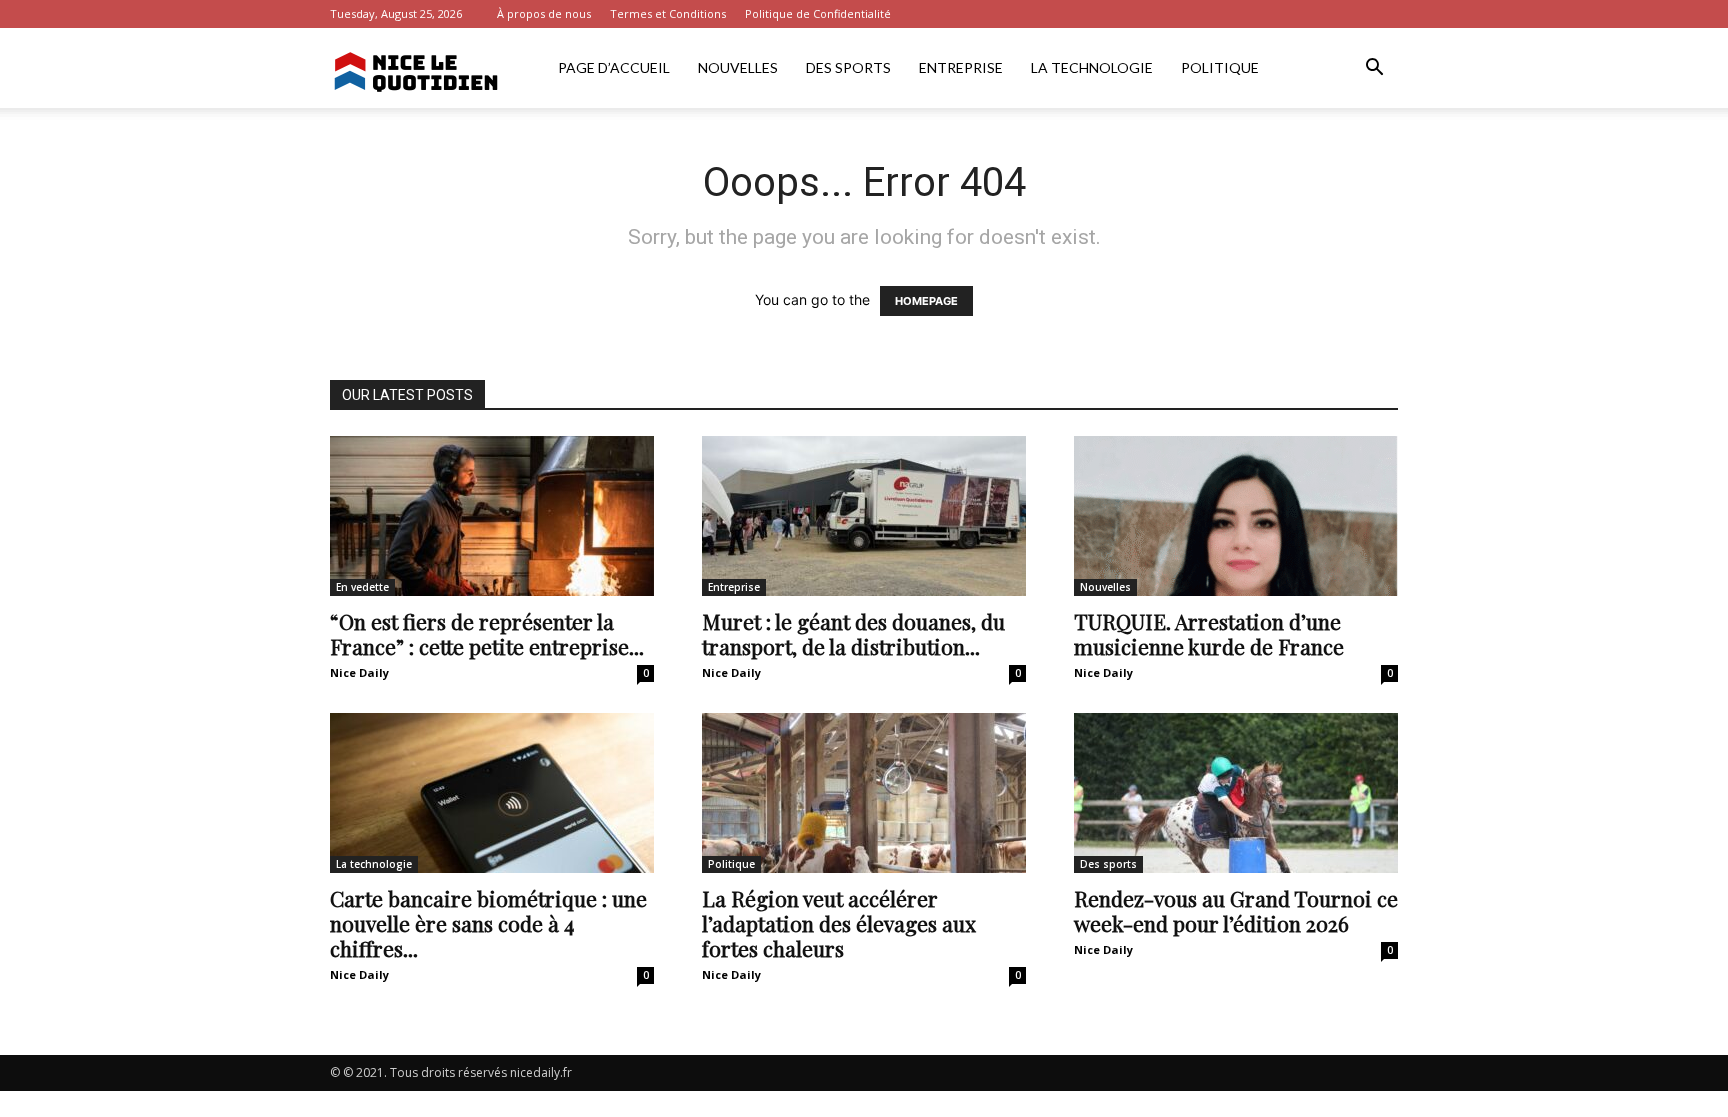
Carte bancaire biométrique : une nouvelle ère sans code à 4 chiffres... (488, 923)
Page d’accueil (614, 67)
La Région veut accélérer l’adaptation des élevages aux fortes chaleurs (839, 923)
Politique (1220, 67)
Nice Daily (359, 672)
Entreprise (961, 67)
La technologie (1092, 67)
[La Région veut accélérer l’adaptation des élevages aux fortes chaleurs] (864, 793)
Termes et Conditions (668, 13)
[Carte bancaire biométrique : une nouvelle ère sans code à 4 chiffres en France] (492, 793)
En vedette (362, 587)
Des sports (848, 67)
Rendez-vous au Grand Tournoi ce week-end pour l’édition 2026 (1236, 910)
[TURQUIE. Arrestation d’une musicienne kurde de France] (1236, 516)
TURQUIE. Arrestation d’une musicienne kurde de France (1209, 633)
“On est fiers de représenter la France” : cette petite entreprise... (487, 633)
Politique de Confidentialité (818, 13)
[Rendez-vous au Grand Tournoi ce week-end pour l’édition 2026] (1236, 793)
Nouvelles (738, 67)
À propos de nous (544, 13)
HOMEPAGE (926, 301)
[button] (1374, 69)
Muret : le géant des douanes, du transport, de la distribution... (853, 633)
